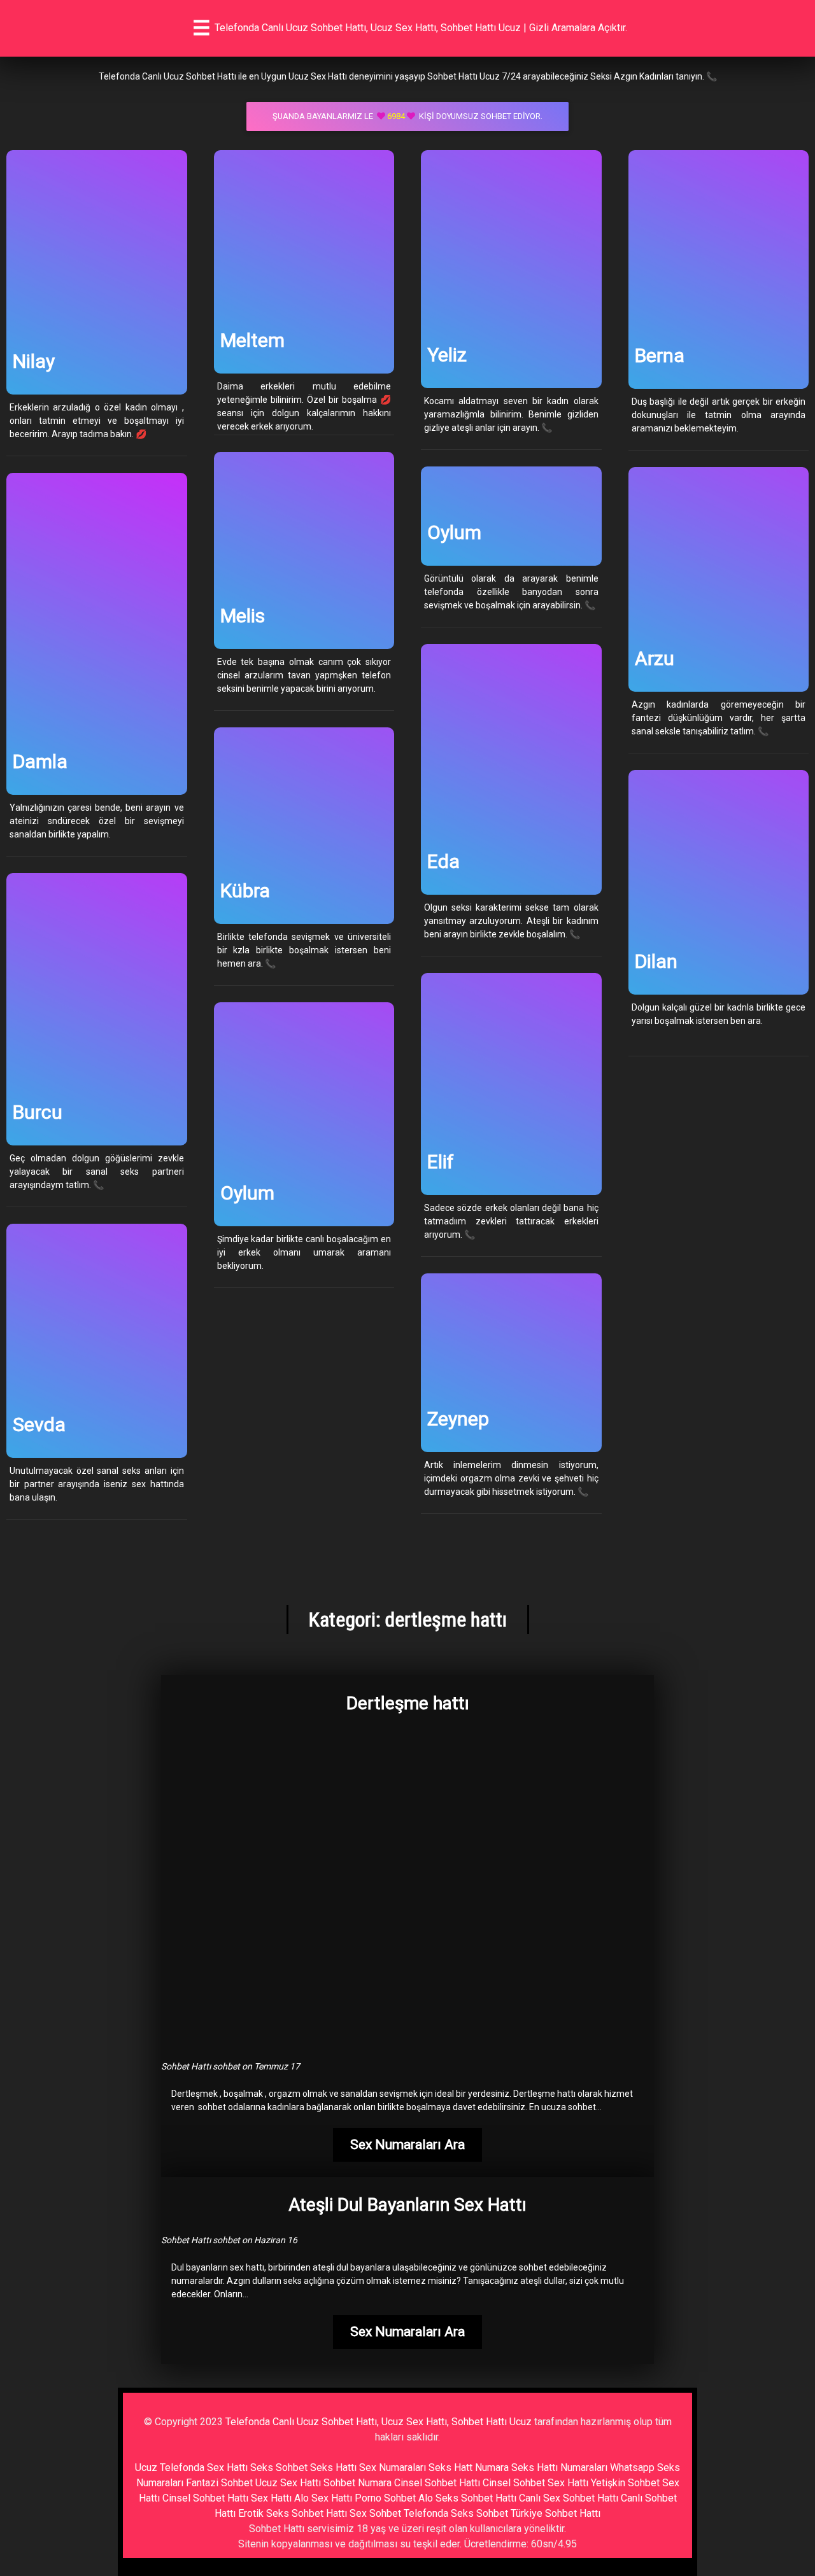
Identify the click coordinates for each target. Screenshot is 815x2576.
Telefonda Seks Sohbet (456, 2513)
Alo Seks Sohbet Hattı (467, 2498)
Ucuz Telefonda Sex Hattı (191, 2467)
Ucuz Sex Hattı (288, 2483)
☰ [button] (202, 28)
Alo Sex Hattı (323, 2498)
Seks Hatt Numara (469, 2467)
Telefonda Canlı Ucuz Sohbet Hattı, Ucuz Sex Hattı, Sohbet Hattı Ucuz (379, 2422)
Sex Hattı (271, 2498)
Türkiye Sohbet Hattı (556, 2513)
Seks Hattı (333, 2467)
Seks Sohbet (279, 2467)
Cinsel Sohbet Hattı (437, 2483)
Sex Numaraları (393, 2467)
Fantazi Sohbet (219, 2483)
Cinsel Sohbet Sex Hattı (535, 2483)
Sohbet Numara (358, 2483)
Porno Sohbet (385, 2498)
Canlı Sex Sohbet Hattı (569, 2498)
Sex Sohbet (375, 2513)
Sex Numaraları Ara (407, 2145)
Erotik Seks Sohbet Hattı (293, 2513)
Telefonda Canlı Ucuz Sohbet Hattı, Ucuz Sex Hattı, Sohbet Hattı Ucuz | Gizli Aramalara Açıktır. (421, 28)
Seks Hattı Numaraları (559, 2467)
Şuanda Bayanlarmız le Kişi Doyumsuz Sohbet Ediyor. (407, 116)
